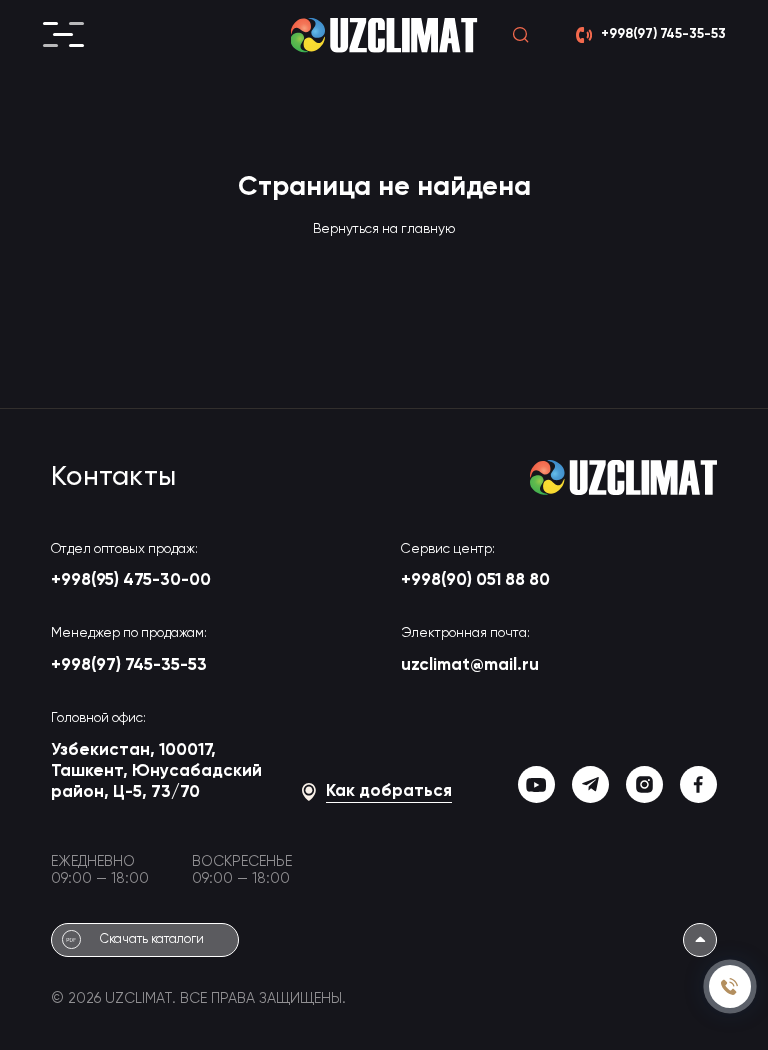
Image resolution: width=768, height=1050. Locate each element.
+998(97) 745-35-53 (129, 665)
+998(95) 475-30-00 (131, 580)
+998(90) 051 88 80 (475, 580)
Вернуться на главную (384, 229)
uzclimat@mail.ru (470, 665)
